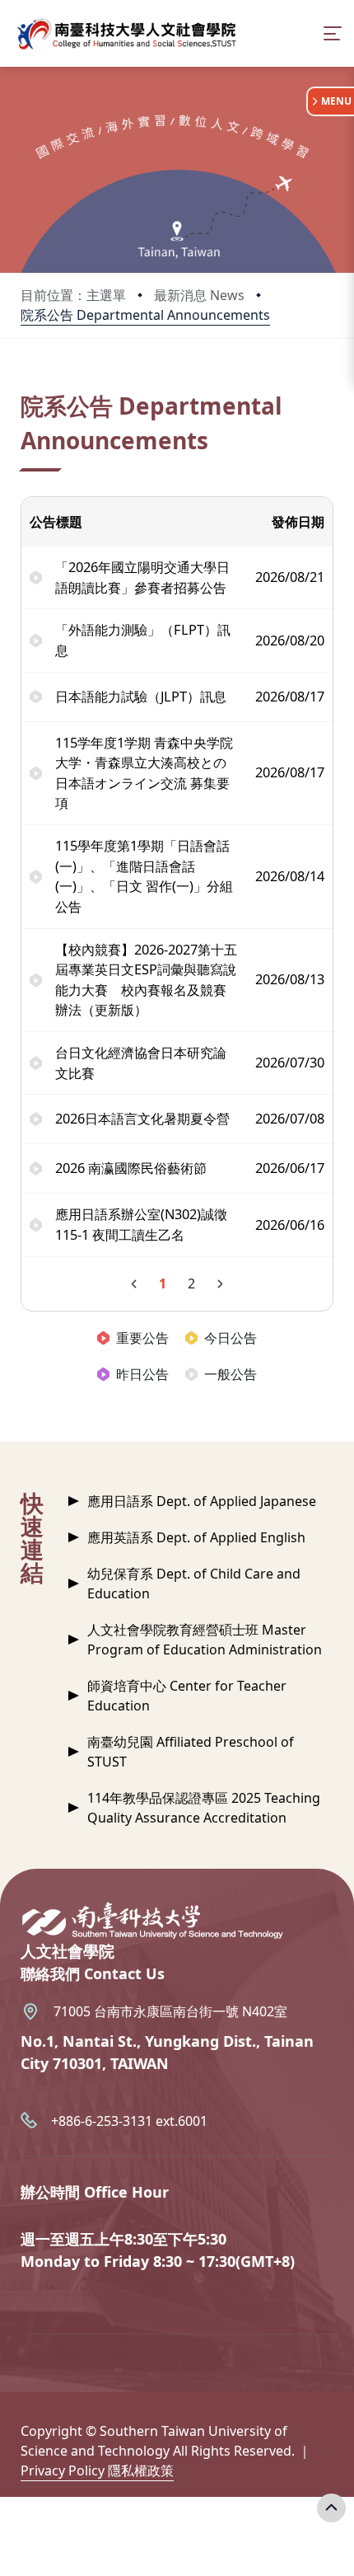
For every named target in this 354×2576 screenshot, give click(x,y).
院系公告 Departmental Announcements (145, 315)
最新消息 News (199, 295)
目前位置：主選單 (73, 295)
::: (24, 385)
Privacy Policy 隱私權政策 (97, 2470)
